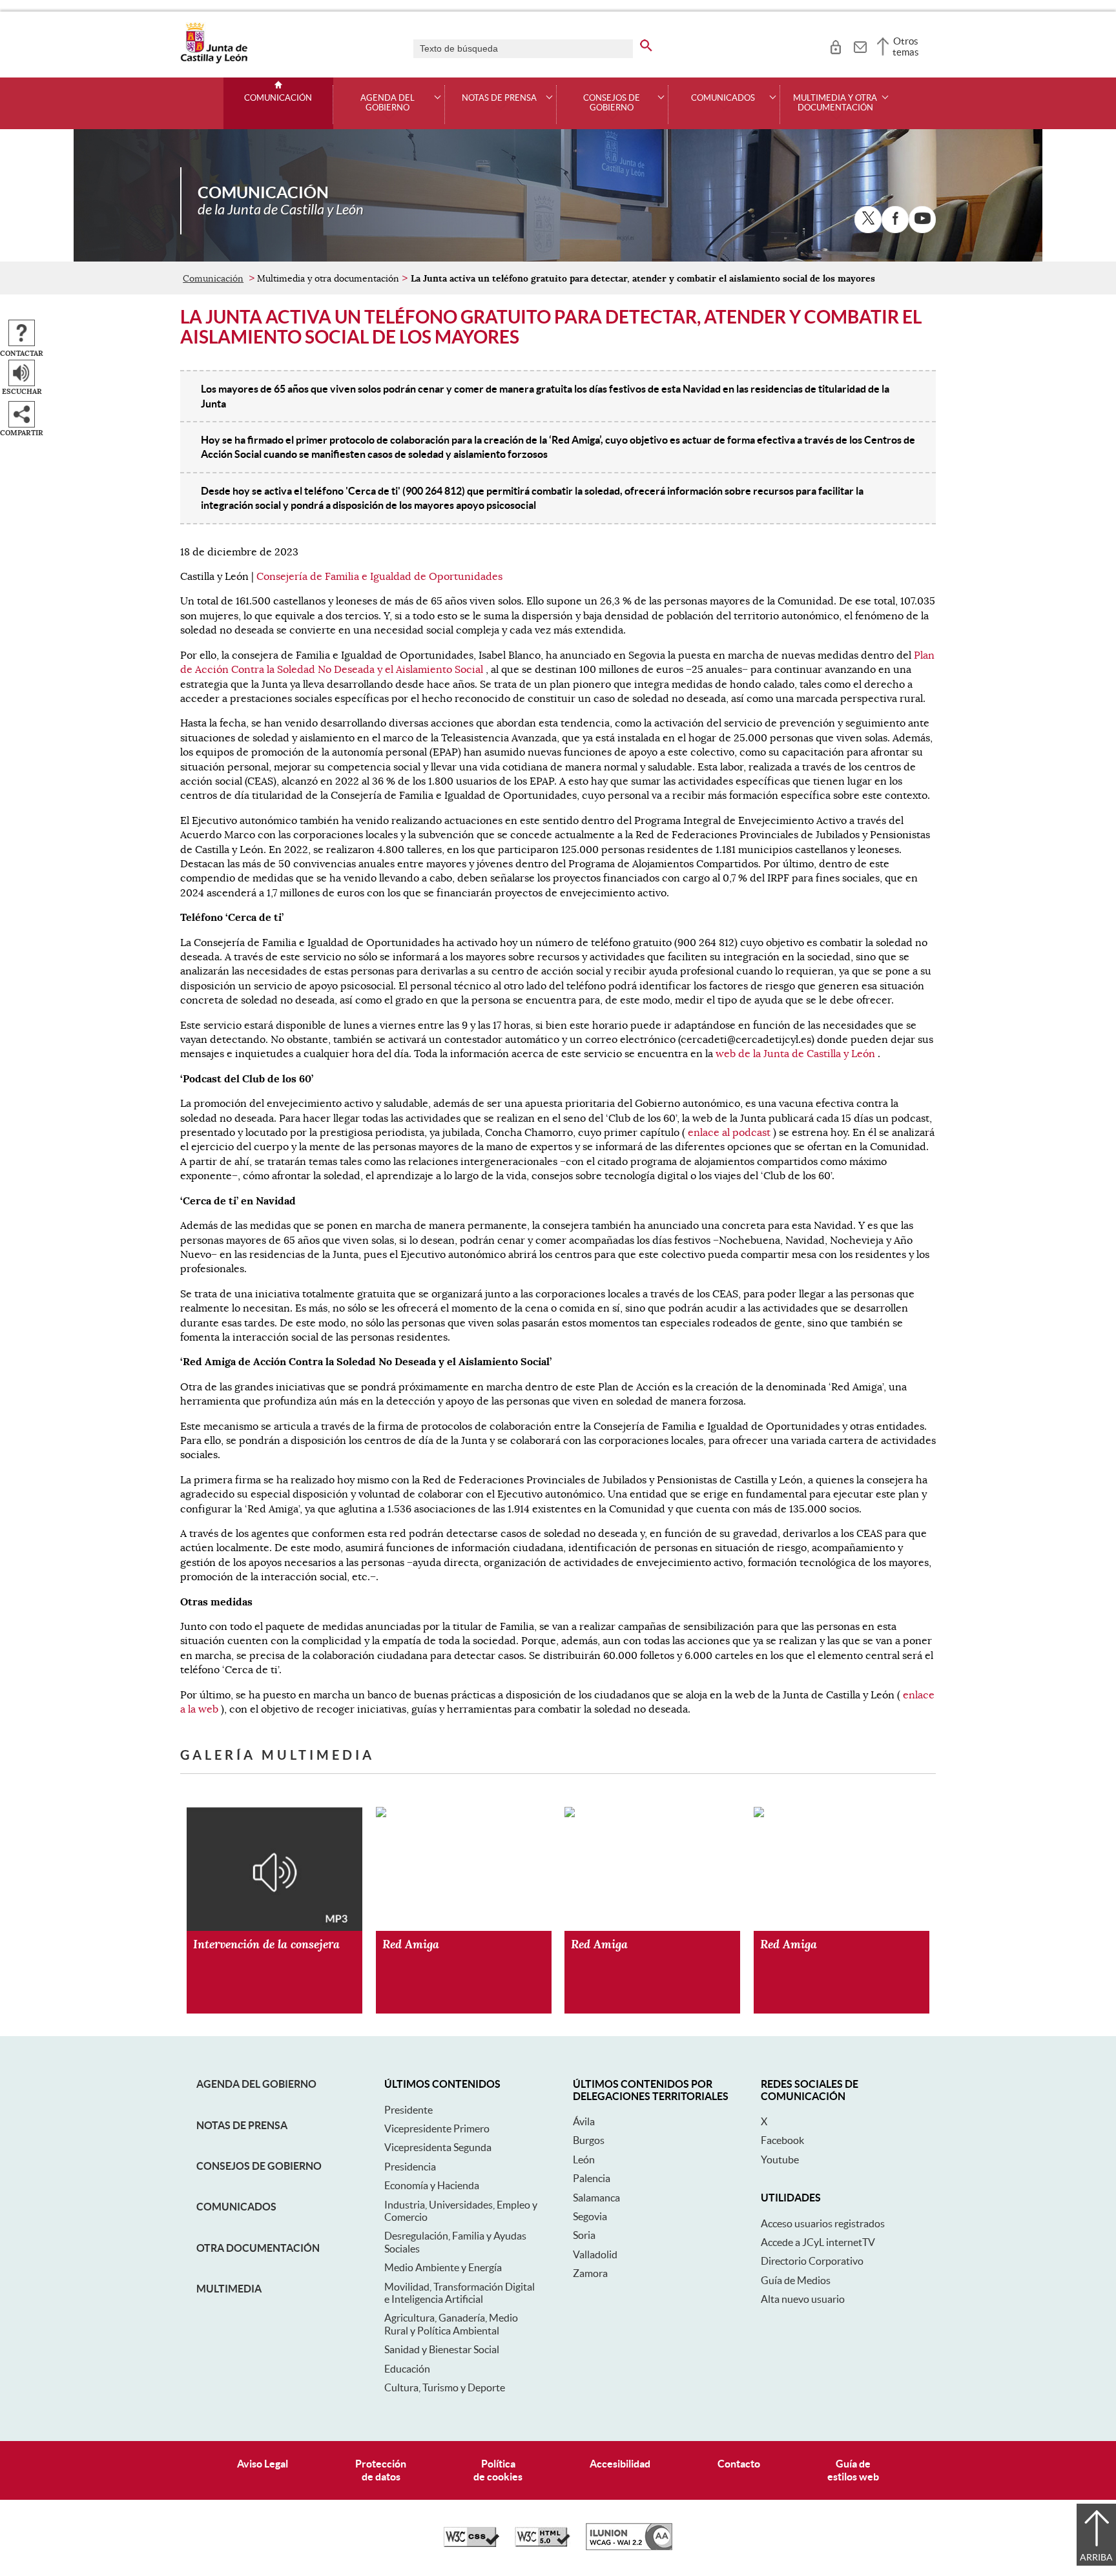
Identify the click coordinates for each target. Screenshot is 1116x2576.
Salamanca (596, 2198)
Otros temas (906, 46)
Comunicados (236, 2207)
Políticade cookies (498, 2470)
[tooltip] (835, 45)
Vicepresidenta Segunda (438, 2147)
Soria (584, 2235)
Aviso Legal (263, 2464)
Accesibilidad (620, 2464)
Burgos (589, 2140)
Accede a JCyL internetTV (818, 2242)
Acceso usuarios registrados (823, 2223)
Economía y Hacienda (432, 2185)
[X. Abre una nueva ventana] (868, 220)
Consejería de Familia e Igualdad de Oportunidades (379, 577)
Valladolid (595, 2254)
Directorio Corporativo (812, 2261)
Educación (407, 2369)
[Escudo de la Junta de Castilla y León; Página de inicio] (214, 61)
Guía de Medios (796, 2280)
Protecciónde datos (381, 2470)
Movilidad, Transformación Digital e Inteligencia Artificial (460, 2293)
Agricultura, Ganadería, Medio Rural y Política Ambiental (451, 2324)
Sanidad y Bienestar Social (442, 2349)
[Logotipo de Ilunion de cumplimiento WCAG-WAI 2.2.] (629, 2547)
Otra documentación (258, 2248)
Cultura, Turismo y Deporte (445, 2387)
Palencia (592, 2178)
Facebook (782, 2140)
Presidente (408, 2110)
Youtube (780, 2159)
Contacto (739, 2464)
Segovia (590, 2216)
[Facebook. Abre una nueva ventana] (895, 220)
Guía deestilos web (853, 2470)
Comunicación (278, 98)
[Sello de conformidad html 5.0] (542, 2544)
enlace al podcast (729, 1133)
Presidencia (410, 2167)
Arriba (1096, 2557)
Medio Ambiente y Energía (443, 2267)
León (584, 2159)
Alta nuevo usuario (803, 2299)
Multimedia (229, 2289)
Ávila (584, 2121)
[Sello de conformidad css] (471, 2544)
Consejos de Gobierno (259, 2166)
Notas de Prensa (242, 2125)
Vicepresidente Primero (437, 2128)
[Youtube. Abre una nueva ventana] (922, 220)
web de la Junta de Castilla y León (795, 1054)
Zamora (590, 2273)
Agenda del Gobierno (256, 2084)
